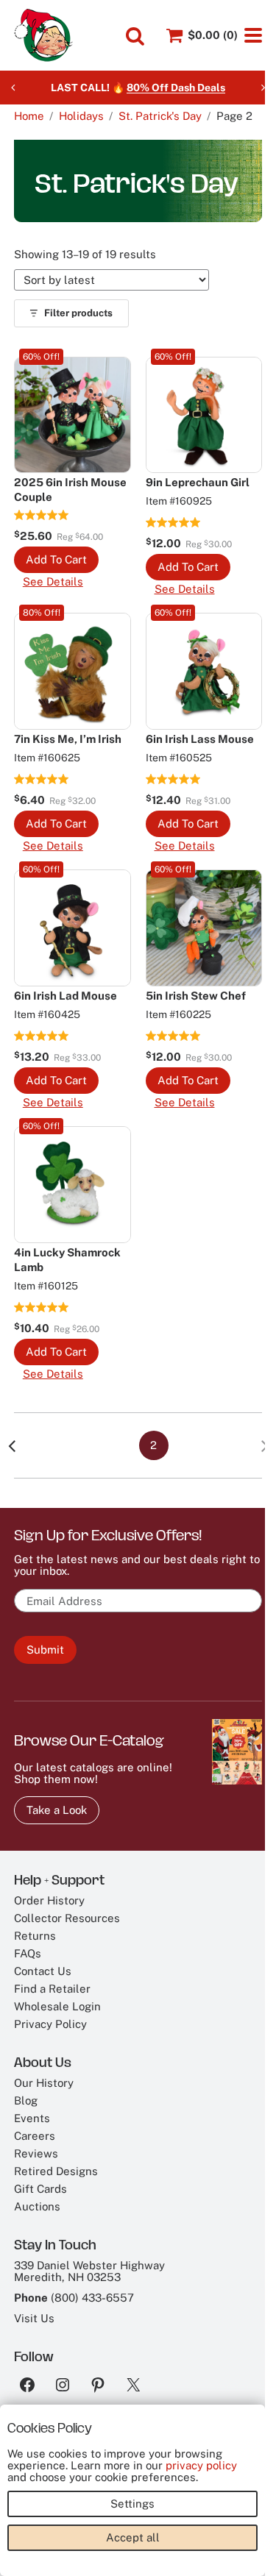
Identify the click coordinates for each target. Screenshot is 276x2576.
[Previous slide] (13, 88)
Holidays (81, 116)
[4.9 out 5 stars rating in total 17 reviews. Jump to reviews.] (42, 515)
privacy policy (201, 2465)
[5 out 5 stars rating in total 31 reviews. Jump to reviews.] (173, 522)
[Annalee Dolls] (43, 35)
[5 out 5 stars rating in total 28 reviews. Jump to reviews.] (42, 1307)
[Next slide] (263, 88)
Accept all (133, 2537)
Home (29, 116)
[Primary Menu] (253, 35)
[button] (56, 560)
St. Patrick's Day (160, 116)
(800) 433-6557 (92, 2298)
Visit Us (34, 2318)
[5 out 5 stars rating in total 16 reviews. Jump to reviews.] (173, 1036)
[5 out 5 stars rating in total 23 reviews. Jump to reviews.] (42, 779)
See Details (53, 582)
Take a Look (57, 1810)
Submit (45, 1650)
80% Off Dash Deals (176, 88)
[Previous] (12, 1445)
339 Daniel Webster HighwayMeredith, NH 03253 (89, 2271)
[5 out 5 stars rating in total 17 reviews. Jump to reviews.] (173, 779)
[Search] (135, 36)
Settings (132, 2504)
